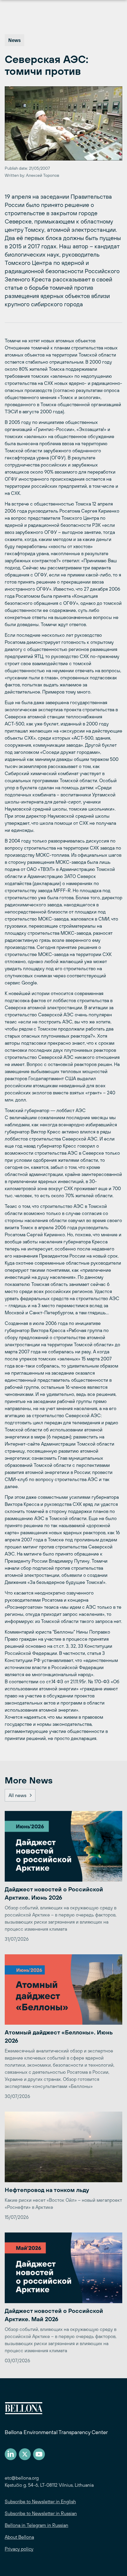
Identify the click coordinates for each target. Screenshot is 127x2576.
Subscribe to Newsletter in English (40, 2502)
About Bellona (19, 2537)
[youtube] (39, 2454)
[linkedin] (11, 2454)
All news (17, 1795)
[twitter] (25, 2454)
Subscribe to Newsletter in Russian (41, 2513)
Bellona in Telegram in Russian (36, 2525)
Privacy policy (19, 2549)
